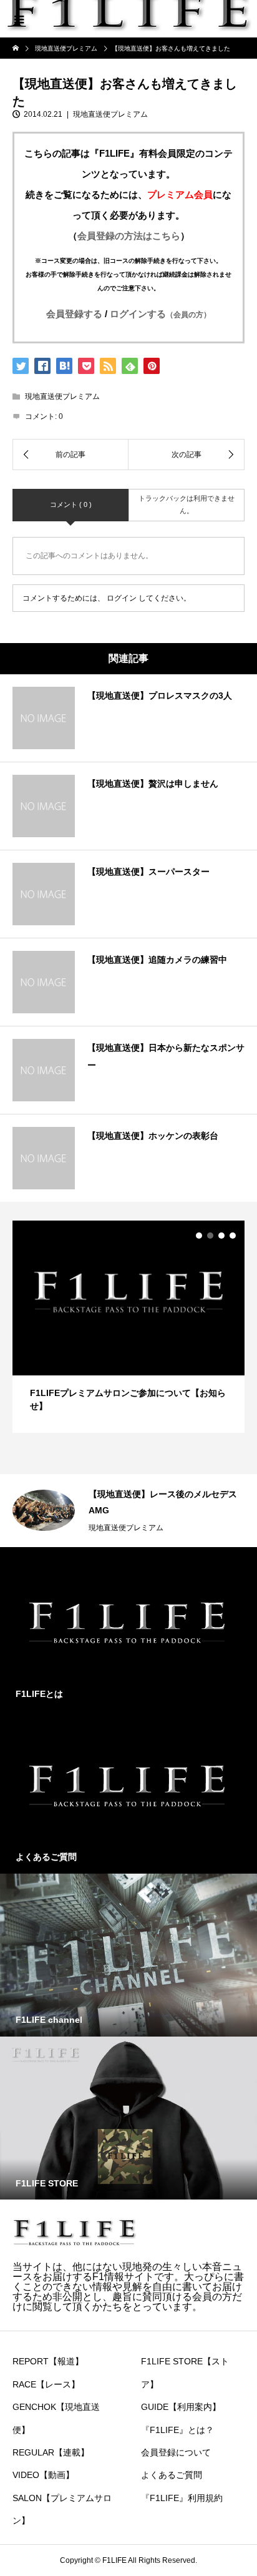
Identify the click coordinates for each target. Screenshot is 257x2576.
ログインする (160, 314)
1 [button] (199, 1236)
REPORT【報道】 (48, 2361)
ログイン (122, 598)
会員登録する (74, 314)
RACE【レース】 (46, 2384)
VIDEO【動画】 (43, 2475)
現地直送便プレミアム (110, 114)
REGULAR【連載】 (51, 2452)
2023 (243, 1528)
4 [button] (233, 1236)
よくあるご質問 (172, 2475)
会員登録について (176, 2452)
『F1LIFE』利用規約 (182, 2498)
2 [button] (210, 1236)
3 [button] (221, 1236)
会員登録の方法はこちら (129, 236)
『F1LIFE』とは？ (177, 2430)
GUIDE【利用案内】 (181, 2407)
